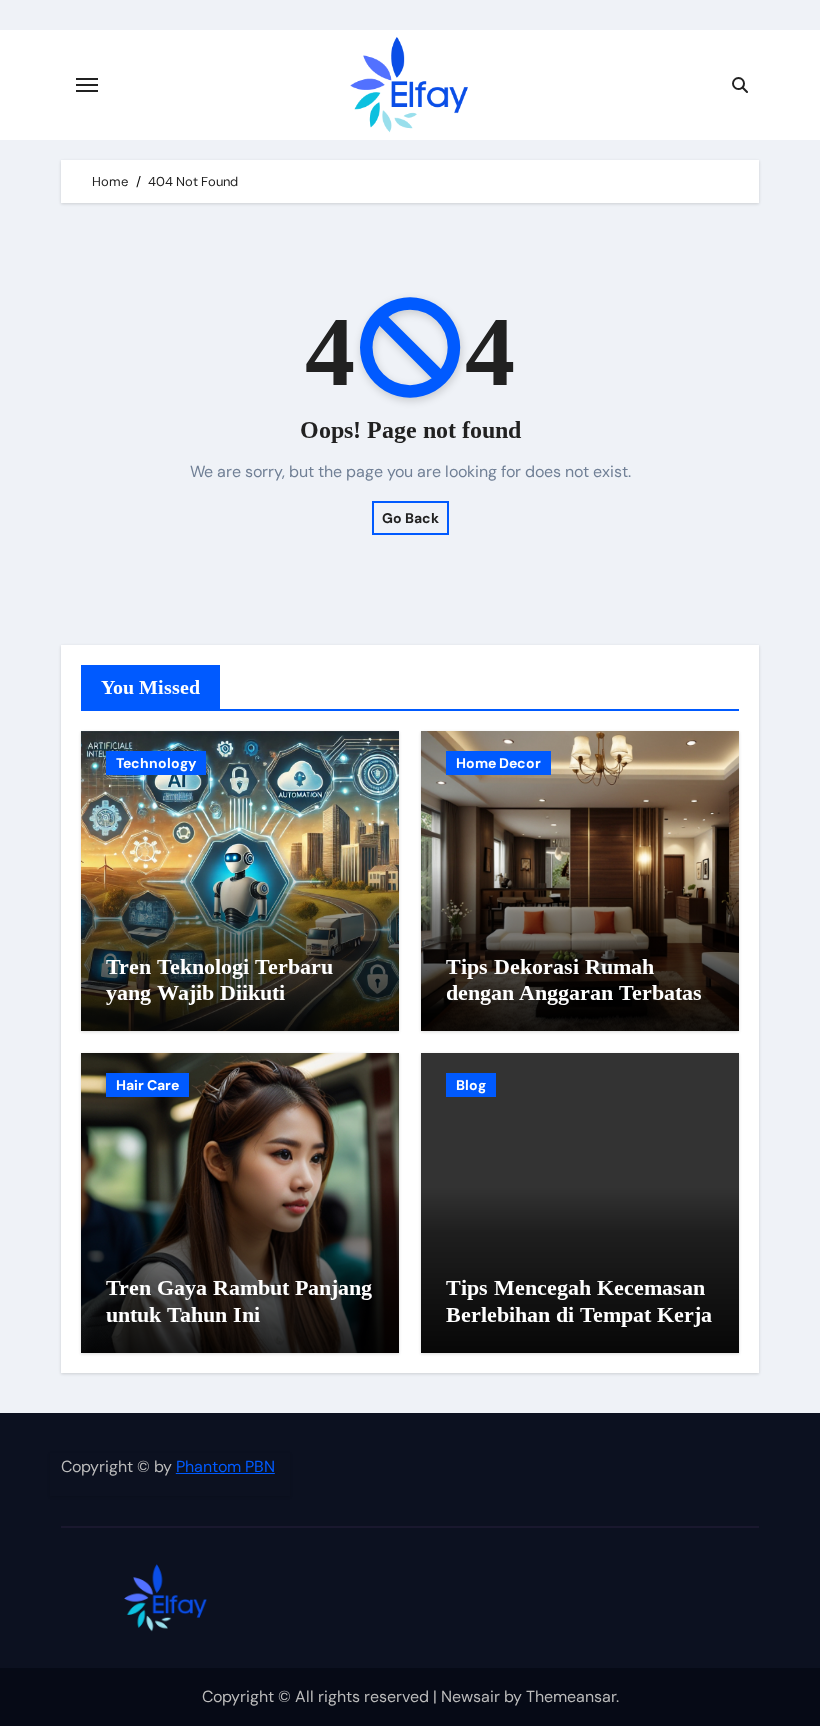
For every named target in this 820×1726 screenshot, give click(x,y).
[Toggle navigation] (87, 85)
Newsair (470, 1696)
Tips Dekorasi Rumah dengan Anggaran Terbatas (574, 979)
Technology (156, 763)
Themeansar (571, 1696)
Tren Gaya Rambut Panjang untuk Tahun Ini (239, 1300)
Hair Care (147, 1085)
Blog (471, 1085)
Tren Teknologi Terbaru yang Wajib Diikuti (219, 979)
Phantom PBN (225, 1466)
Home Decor (498, 763)
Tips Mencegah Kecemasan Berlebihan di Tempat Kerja (579, 1300)
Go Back (410, 518)
